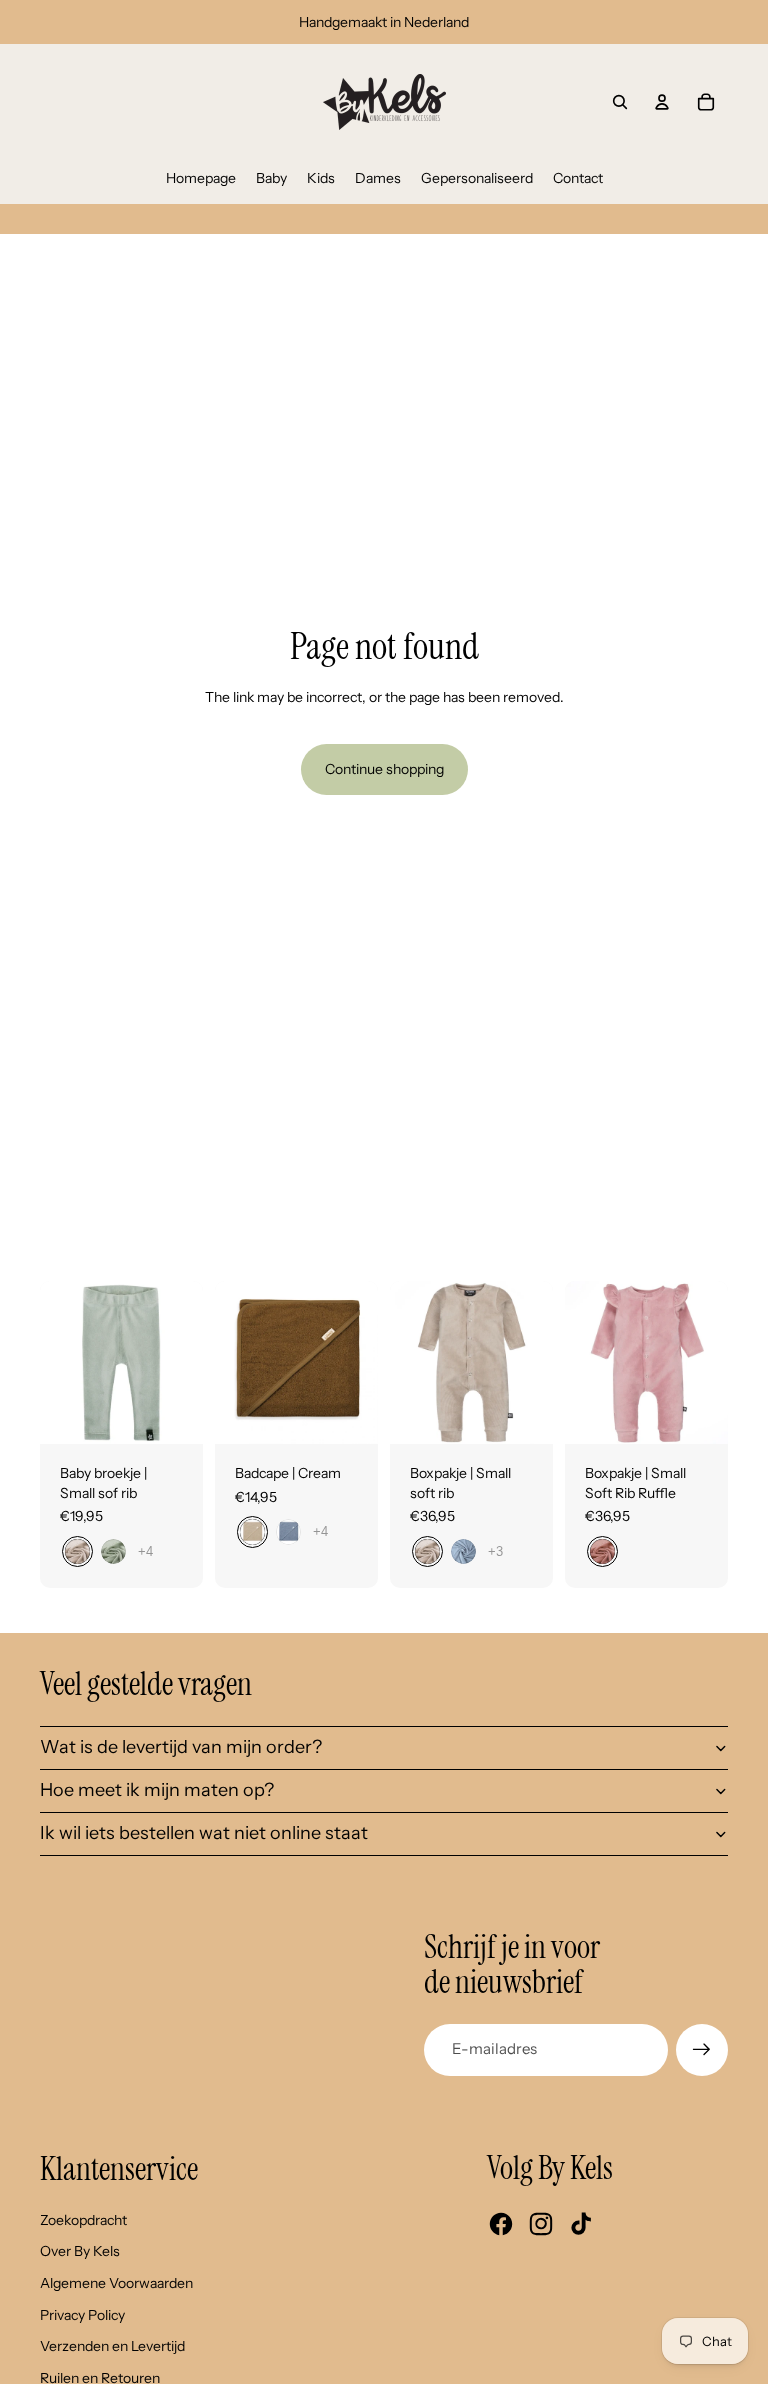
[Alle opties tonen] (145, 1551)
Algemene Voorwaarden (116, 2283)
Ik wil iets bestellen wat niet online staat (204, 1833)
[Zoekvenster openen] (620, 102)
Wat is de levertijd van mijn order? (181, 1747)
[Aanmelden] (702, 2050)
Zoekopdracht (83, 2220)
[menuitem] (201, 178)
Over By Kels (80, 2251)
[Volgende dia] (187, 1362)
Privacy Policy (82, 2315)
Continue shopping (384, 769)
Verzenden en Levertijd (112, 2346)
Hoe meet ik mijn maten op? (157, 1790)
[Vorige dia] (55, 1362)
